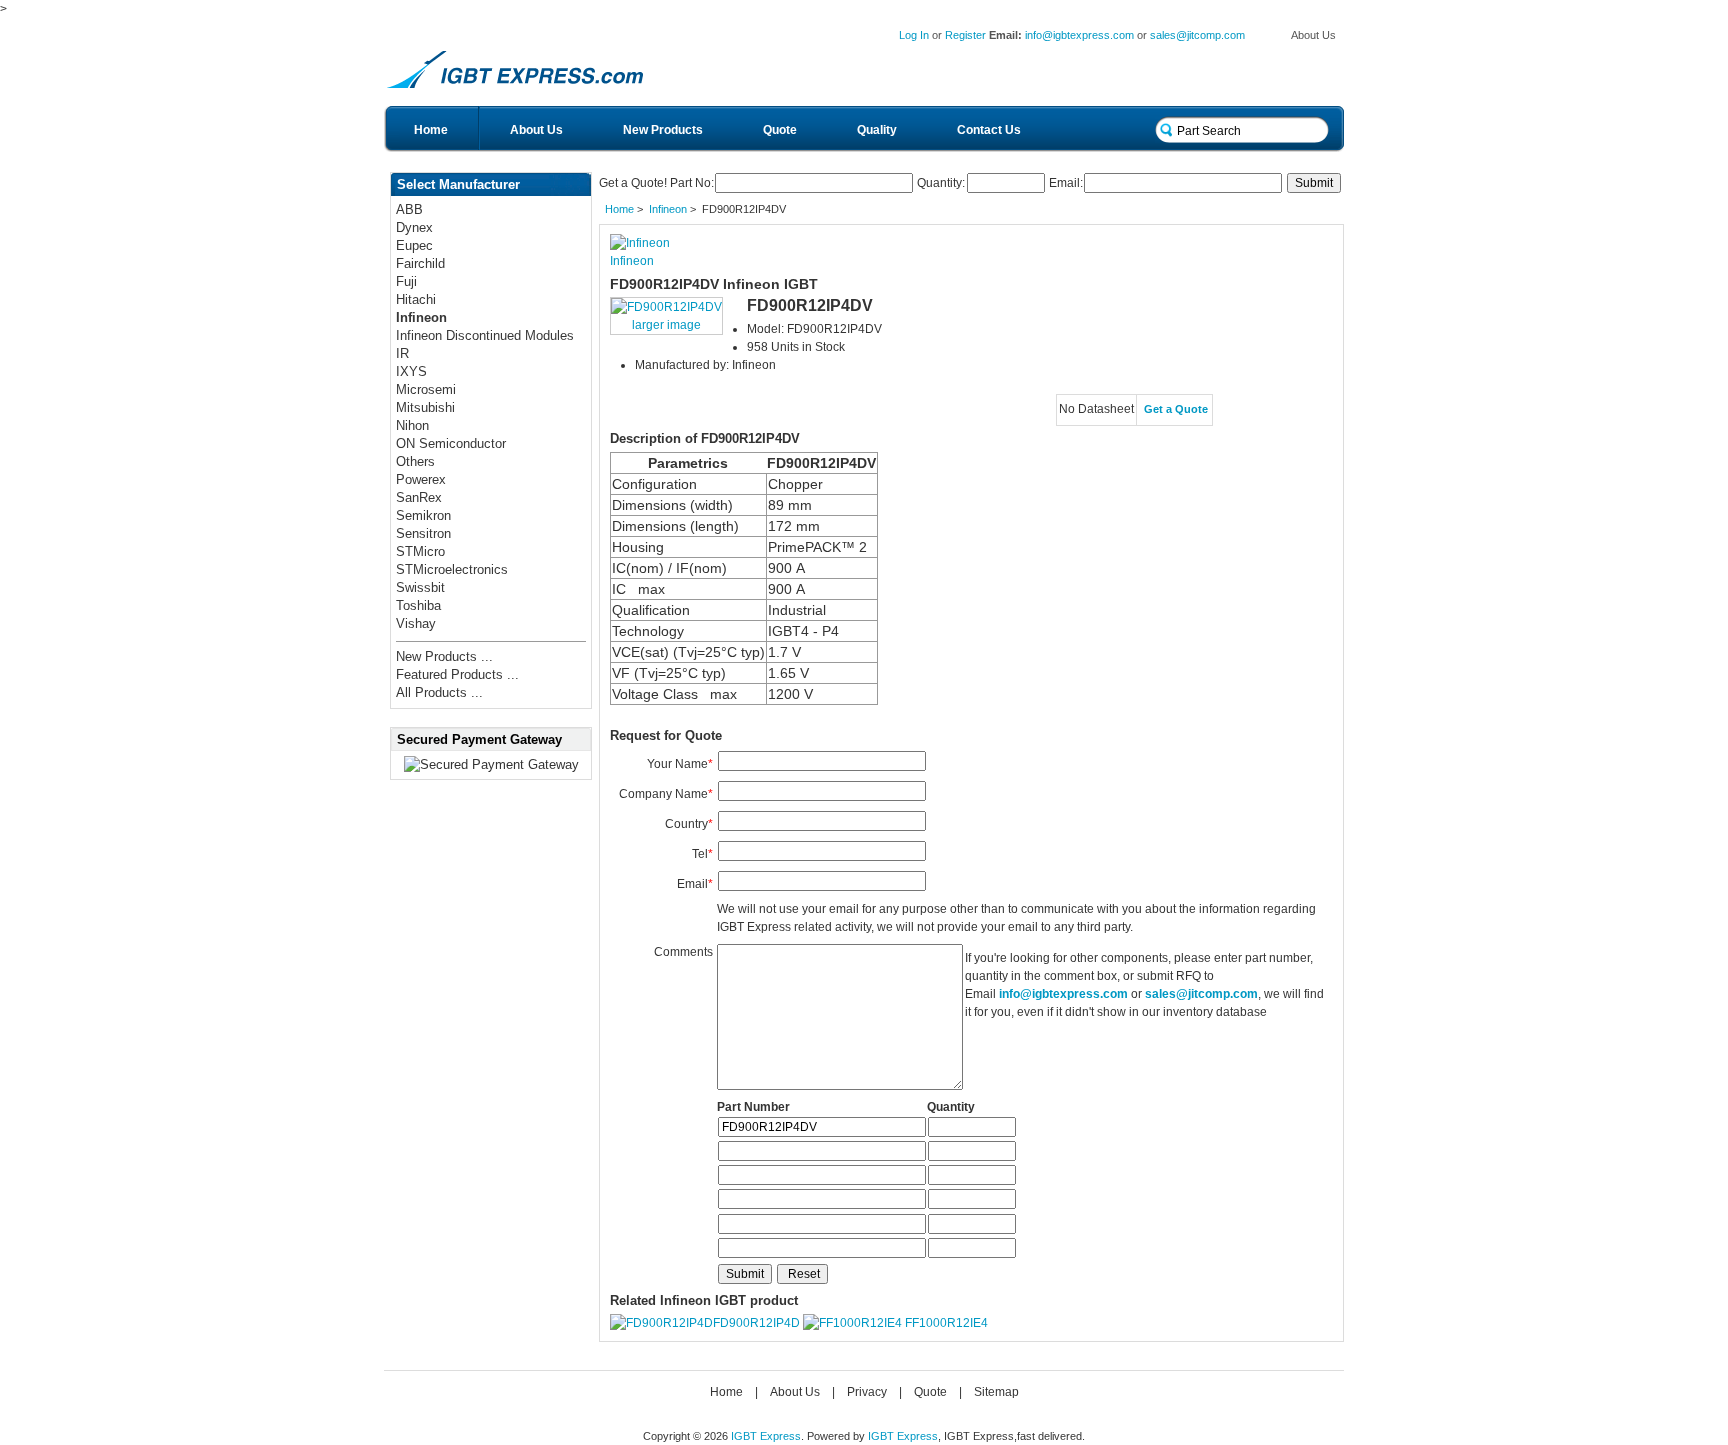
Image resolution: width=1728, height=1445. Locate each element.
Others (415, 461)
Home (431, 130)
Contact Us (989, 130)
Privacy (867, 1392)
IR (402, 353)
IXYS (411, 371)
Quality (877, 130)
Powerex (421, 479)
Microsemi (426, 389)
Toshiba (418, 605)
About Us (1313, 35)
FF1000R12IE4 (946, 1323)
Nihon (412, 425)
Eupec (414, 245)
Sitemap (996, 1392)
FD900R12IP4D (756, 1323)
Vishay (416, 623)
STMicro (420, 551)
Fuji (406, 281)
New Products (663, 130)
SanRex (419, 497)
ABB (409, 209)
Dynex (414, 227)
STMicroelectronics (452, 569)
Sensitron (423, 533)
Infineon (668, 209)
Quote (780, 130)
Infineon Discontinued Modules (485, 335)
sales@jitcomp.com (1197, 35)
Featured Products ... (457, 674)
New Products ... (444, 656)
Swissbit (420, 587)
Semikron (423, 515)
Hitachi (416, 299)
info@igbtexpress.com (1079, 35)
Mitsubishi (425, 407)
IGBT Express (766, 1436)
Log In (914, 35)
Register (965, 35)
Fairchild (420, 263)
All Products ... (439, 692)
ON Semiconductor (451, 443)
